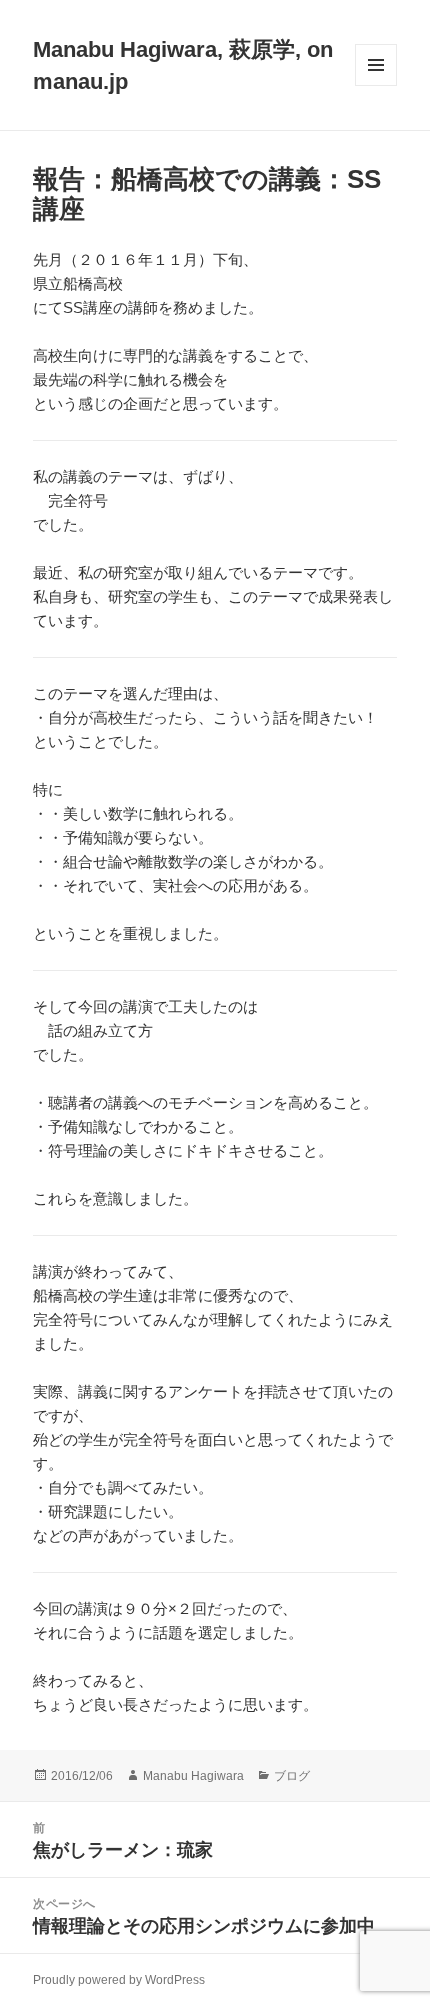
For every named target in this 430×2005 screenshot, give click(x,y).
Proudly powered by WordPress (119, 1980)
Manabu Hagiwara (193, 1776)
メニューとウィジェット (376, 85)
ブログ (292, 1776)
